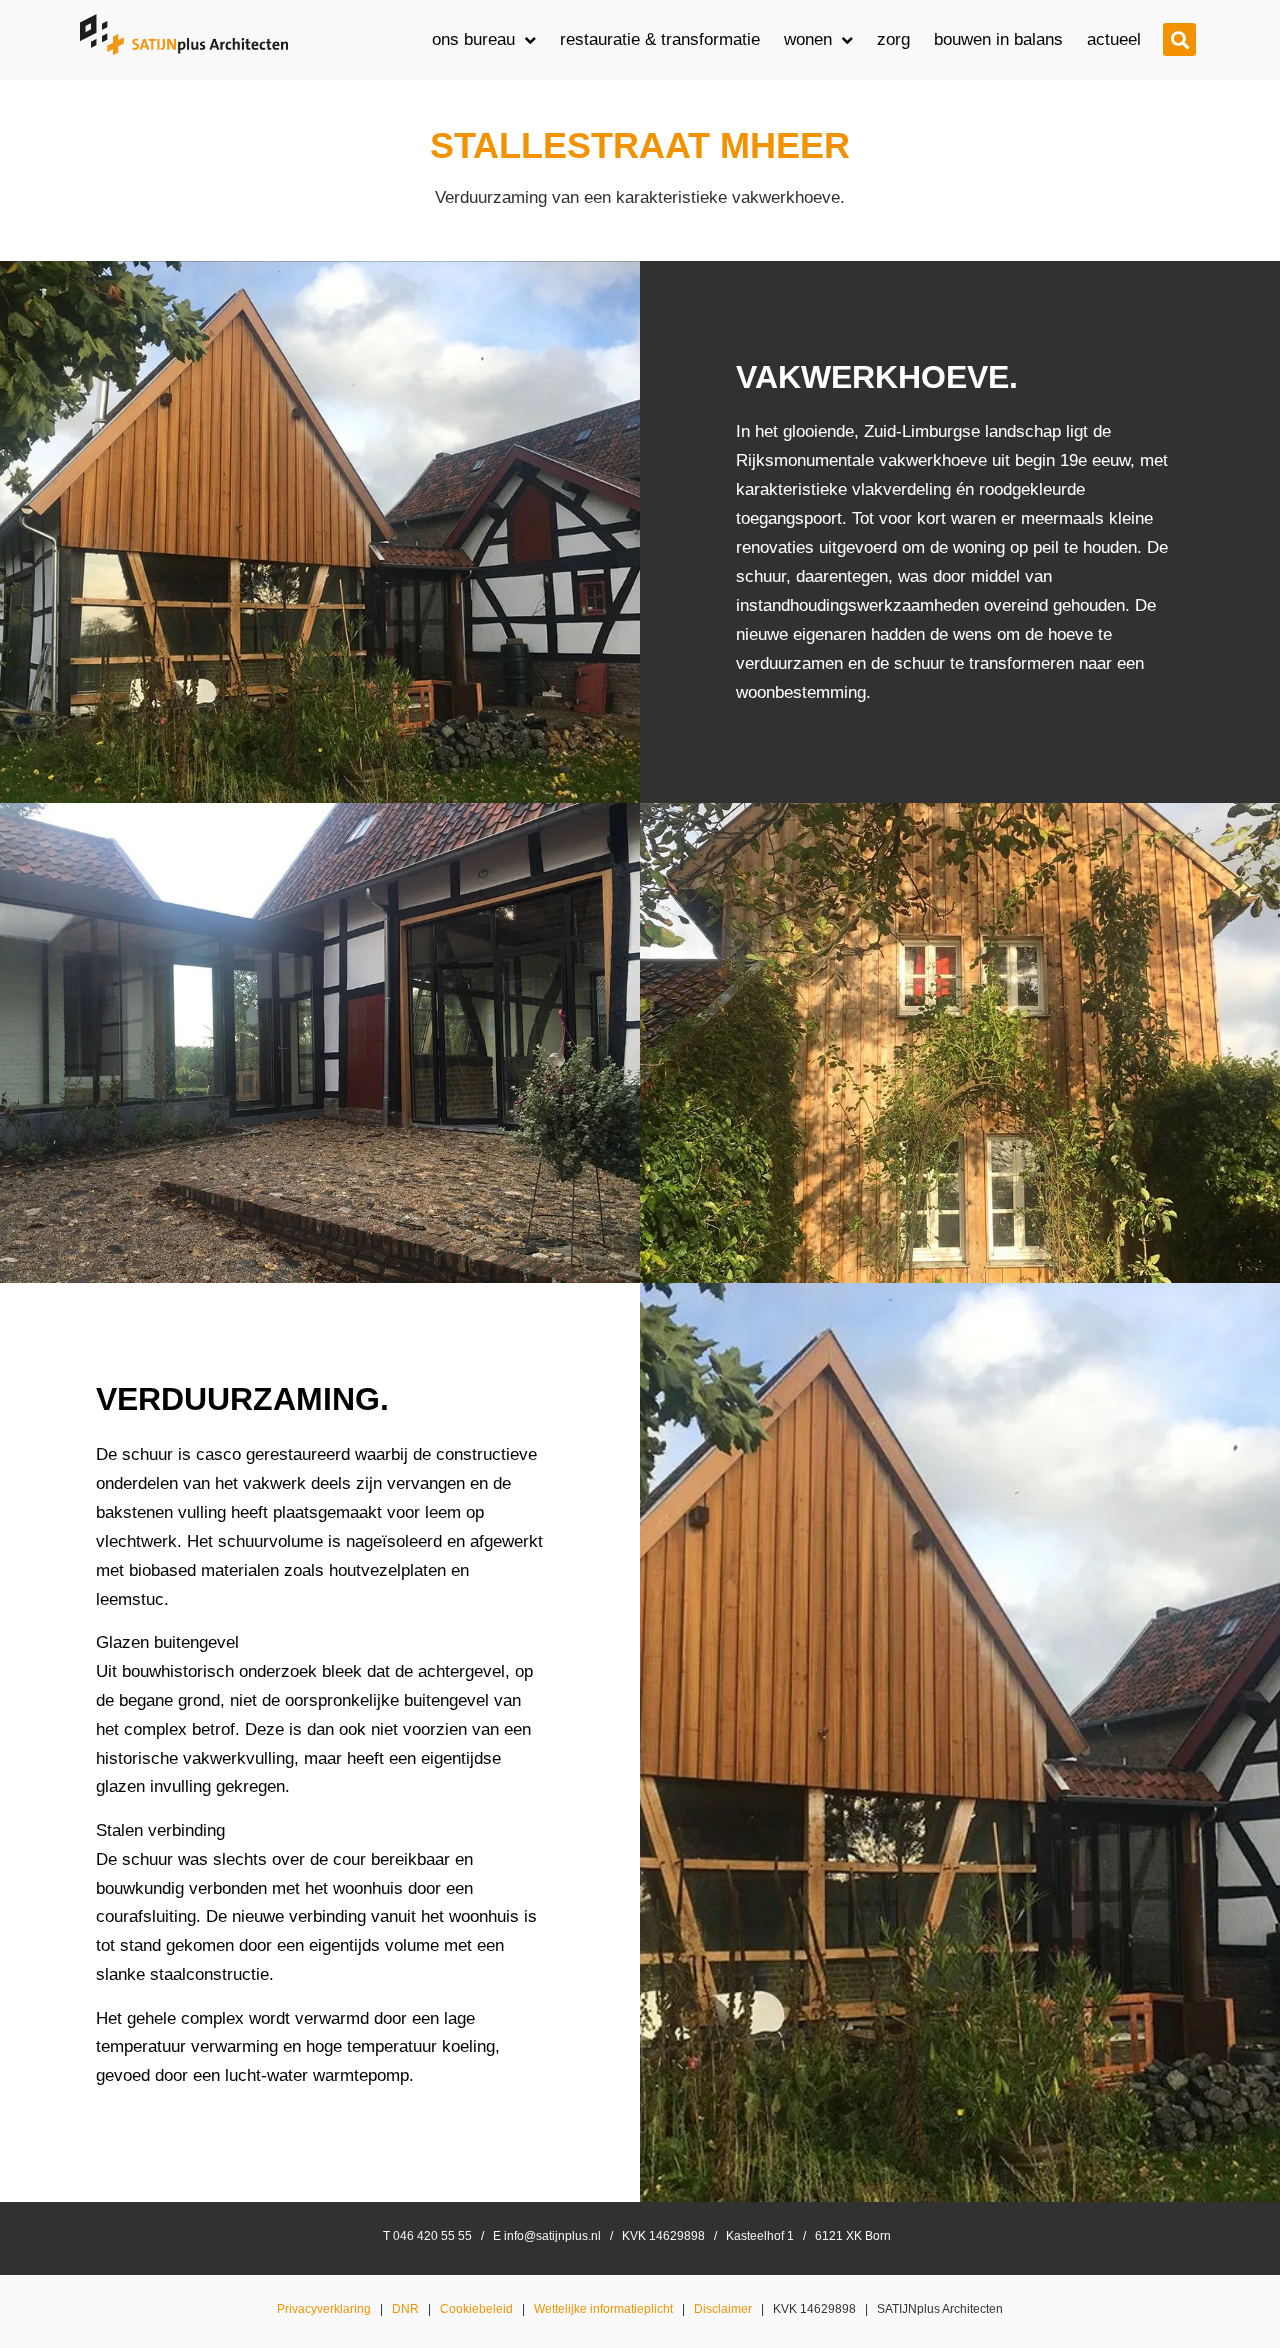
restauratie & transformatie (660, 39)
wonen (808, 39)
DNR (405, 2309)
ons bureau (473, 39)
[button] (1179, 39)
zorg (893, 39)
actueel (1114, 39)
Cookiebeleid (476, 2309)
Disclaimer (723, 2309)
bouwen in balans (998, 39)
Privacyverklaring (324, 2309)
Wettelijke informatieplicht (603, 2309)
